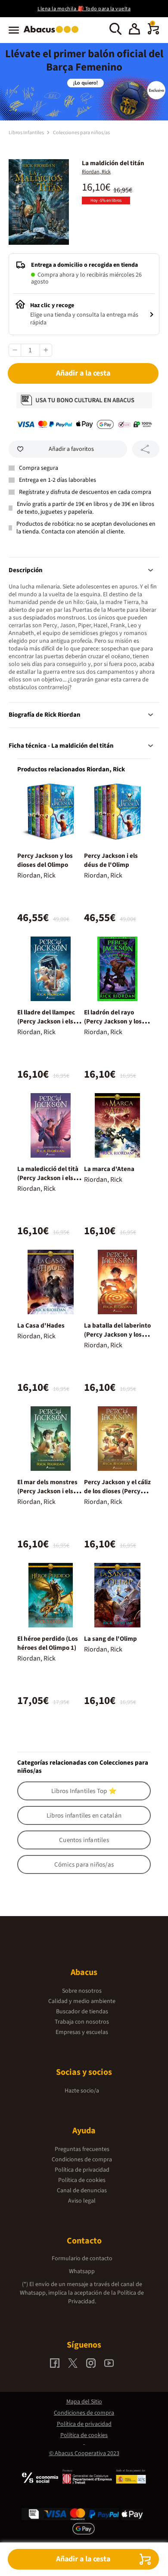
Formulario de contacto (82, 2259)
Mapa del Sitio (84, 2402)
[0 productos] (153, 33)
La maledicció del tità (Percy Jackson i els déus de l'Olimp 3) (48, 1178)
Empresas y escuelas (82, 2032)
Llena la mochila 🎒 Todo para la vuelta (84, 9)
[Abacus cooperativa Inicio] (53, 34)
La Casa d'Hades (41, 1326)
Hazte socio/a (82, 2091)
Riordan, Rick (96, 172)
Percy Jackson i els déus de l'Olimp (111, 860)
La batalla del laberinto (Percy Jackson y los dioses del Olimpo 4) (117, 1335)
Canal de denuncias (82, 2191)
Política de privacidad (82, 2170)
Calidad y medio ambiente (82, 2001)
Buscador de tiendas (82, 2012)
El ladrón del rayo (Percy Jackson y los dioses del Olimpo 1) (113, 1021)
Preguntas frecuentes (82, 2149)
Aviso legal (82, 2201)
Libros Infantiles (27, 133)
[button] (134, 30)
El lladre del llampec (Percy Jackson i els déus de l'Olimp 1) (46, 1021)
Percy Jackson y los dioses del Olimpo (45, 860)
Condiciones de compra (82, 2160)
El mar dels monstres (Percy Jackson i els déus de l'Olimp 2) (47, 1491)
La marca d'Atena (109, 1169)
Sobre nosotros (82, 1991)
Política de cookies (82, 2180)
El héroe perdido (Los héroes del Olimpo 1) (48, 1643)
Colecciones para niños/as (81, 133)
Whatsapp (82, 2271)
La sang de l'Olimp (110, 1639)
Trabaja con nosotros (82, 2022)
